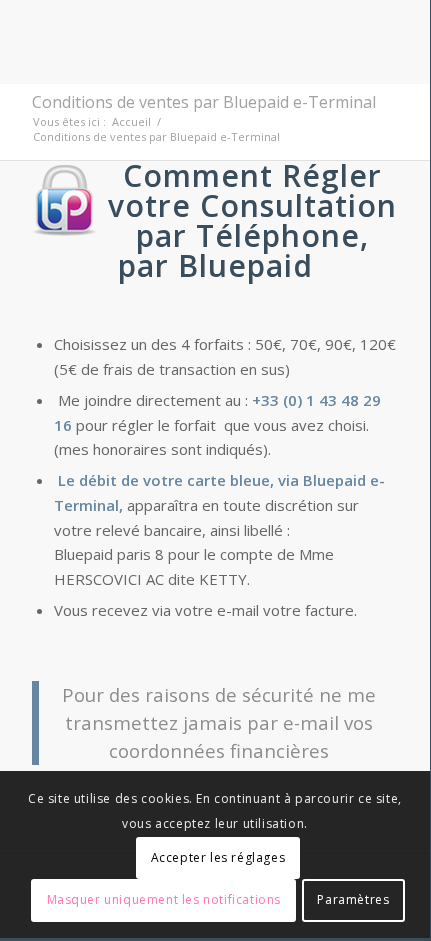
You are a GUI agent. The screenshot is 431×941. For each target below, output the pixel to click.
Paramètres (353, 899)
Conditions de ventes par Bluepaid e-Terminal (204, 102)
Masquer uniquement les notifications (164, 899)
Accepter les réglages (218, 857)
